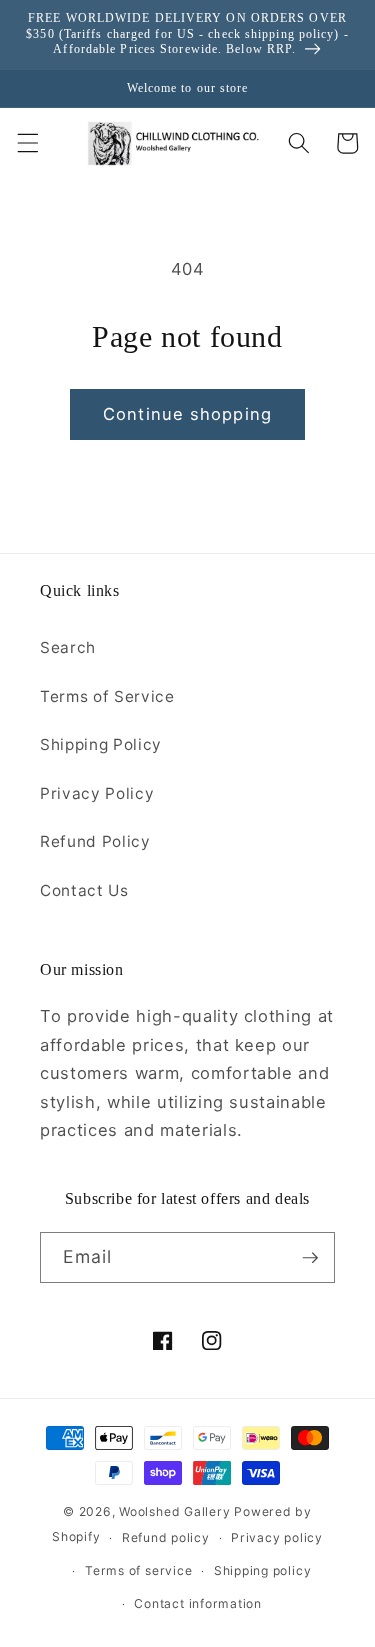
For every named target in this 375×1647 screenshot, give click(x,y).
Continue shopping (187, 414)
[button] (27, 143)
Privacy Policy (97, 793)
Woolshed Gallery (174, 1511)
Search (68, 647)
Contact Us (84, 890)
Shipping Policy (101, 744)
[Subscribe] (310, 1258)
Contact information (198, 1603)
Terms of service (138, 1570)
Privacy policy (277, 1537)
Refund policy (166, 1537)
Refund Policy (95, 841)
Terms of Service (107, 696)
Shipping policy (263, 1570)
